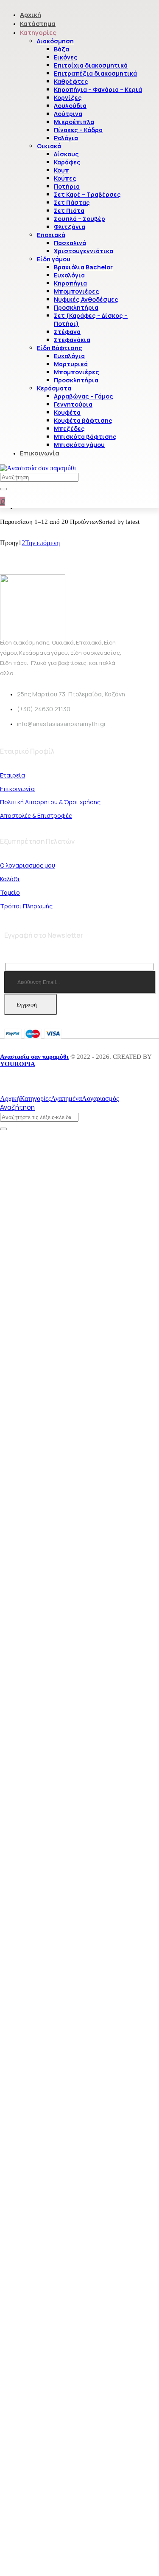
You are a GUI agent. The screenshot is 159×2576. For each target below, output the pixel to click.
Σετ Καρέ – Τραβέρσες (87, 194)
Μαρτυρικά (71, 364)
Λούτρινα (68, 114)
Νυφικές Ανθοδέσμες (86, 299)
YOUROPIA (18, 1064)
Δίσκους (66, 154)
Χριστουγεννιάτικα (84, 251)
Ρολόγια (66, 138)
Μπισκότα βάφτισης (85, 437)
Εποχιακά (51, 235)
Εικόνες (66, 57)
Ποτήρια (67, 186)
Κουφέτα (67, 412)
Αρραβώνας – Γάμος (84, 396)
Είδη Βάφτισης (60, 348)
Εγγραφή (27, 1005)
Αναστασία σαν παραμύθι (34, 1057)
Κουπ (61, 170)
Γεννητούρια (73, 404)
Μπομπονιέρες (77, 291)
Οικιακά (49, 146)
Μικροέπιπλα (74, 122)
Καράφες (67, 162)
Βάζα (61, 49)
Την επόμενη (42, 543)
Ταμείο (10, 892)
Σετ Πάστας (72, 202)
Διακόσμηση (55, 41)
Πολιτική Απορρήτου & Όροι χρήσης (50, 802)
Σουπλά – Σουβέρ (79, 219)
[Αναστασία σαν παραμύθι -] (38, 468)
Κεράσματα (54, 388)
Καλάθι (10, 879)
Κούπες (65, 178)
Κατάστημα (38, 24)
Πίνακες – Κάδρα (78, 130)
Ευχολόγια (69, 275)
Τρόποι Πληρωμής (26, 906)
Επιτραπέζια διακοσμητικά (95, 73)
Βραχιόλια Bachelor (83, 267)
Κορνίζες (68, 98)
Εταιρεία (13, 775)
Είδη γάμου (54, 259)
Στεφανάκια (72, 340)
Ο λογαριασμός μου (28, 865)
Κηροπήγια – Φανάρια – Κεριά (98, 89)
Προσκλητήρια (76, 307)
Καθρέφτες (71, 81)
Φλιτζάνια (70, 227)
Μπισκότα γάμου (79, 445)
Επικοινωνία (40, 453)
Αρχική (31, 15)
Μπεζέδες (69, 428)
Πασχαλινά (70, 243)
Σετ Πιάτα (69, 211)
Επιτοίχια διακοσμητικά (91, 65)
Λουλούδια (70, 106)
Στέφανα (67, 332)
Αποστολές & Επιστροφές (36, 816)
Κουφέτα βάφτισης (83, 420)
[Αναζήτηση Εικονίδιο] (3, 489)
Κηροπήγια (70, 283)
